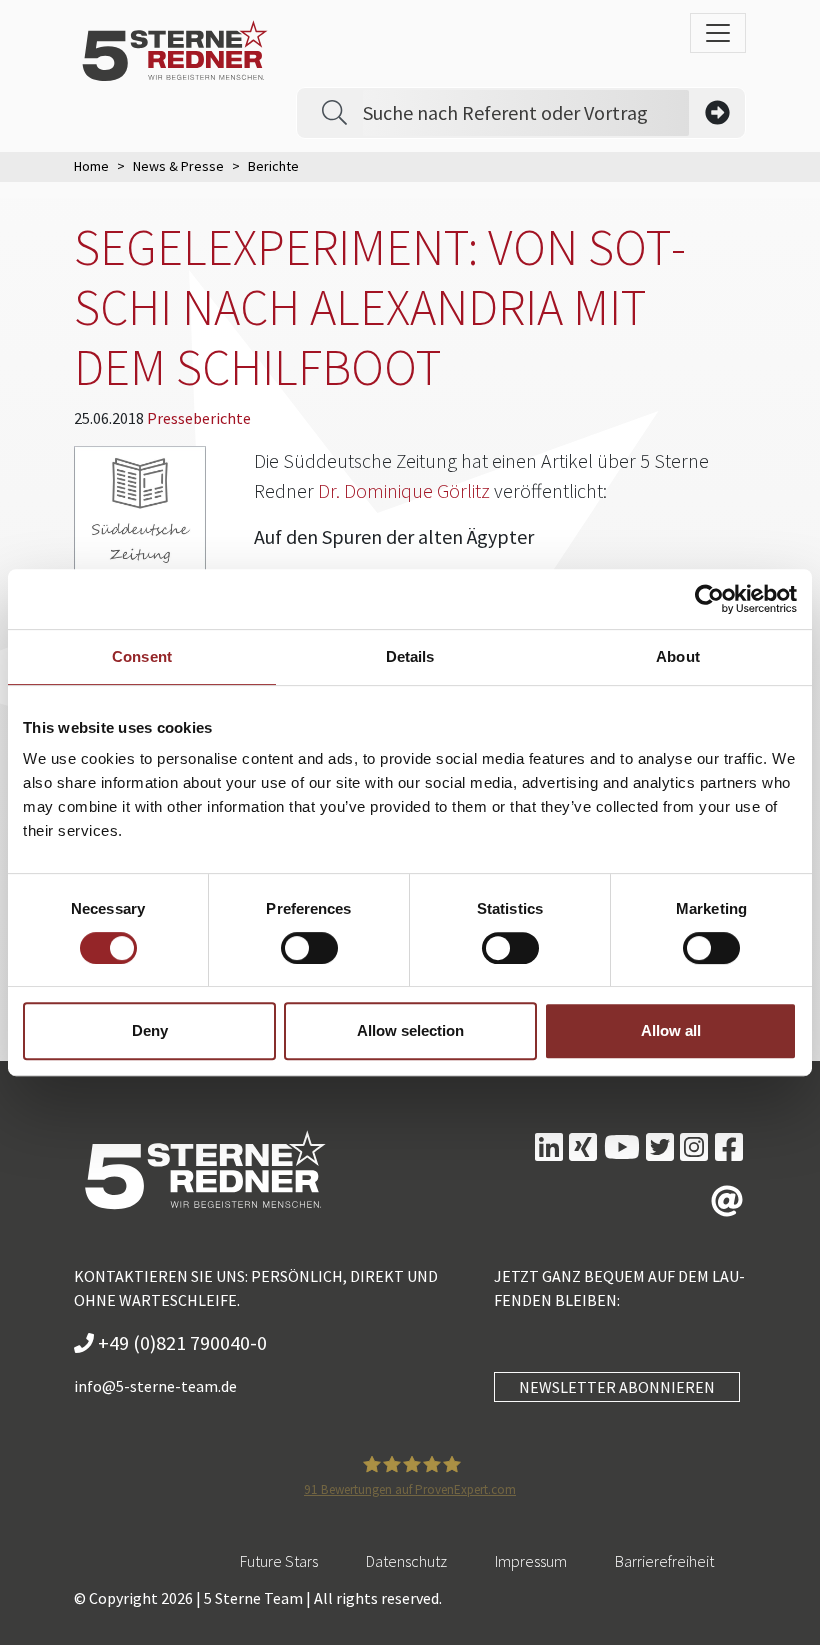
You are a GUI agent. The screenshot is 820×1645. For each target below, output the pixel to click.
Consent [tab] (142, 656)
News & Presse (178, 166)
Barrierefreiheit (664, 1561)
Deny (150, 1030)
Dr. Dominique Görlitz (404, 490)
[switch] (309, 948)
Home (91, 166)
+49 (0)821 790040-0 (180, 1342)
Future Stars (279, 1561)
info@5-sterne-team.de (155, 1386)
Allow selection (410, 1030)
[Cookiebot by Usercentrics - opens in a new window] (709, 599)
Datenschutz (406, 1561)
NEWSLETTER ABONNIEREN (617, 1387)
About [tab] (678, 656)
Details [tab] (410, 656)
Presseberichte (199, 418)
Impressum (531, 1561)
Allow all (671, 1030)
